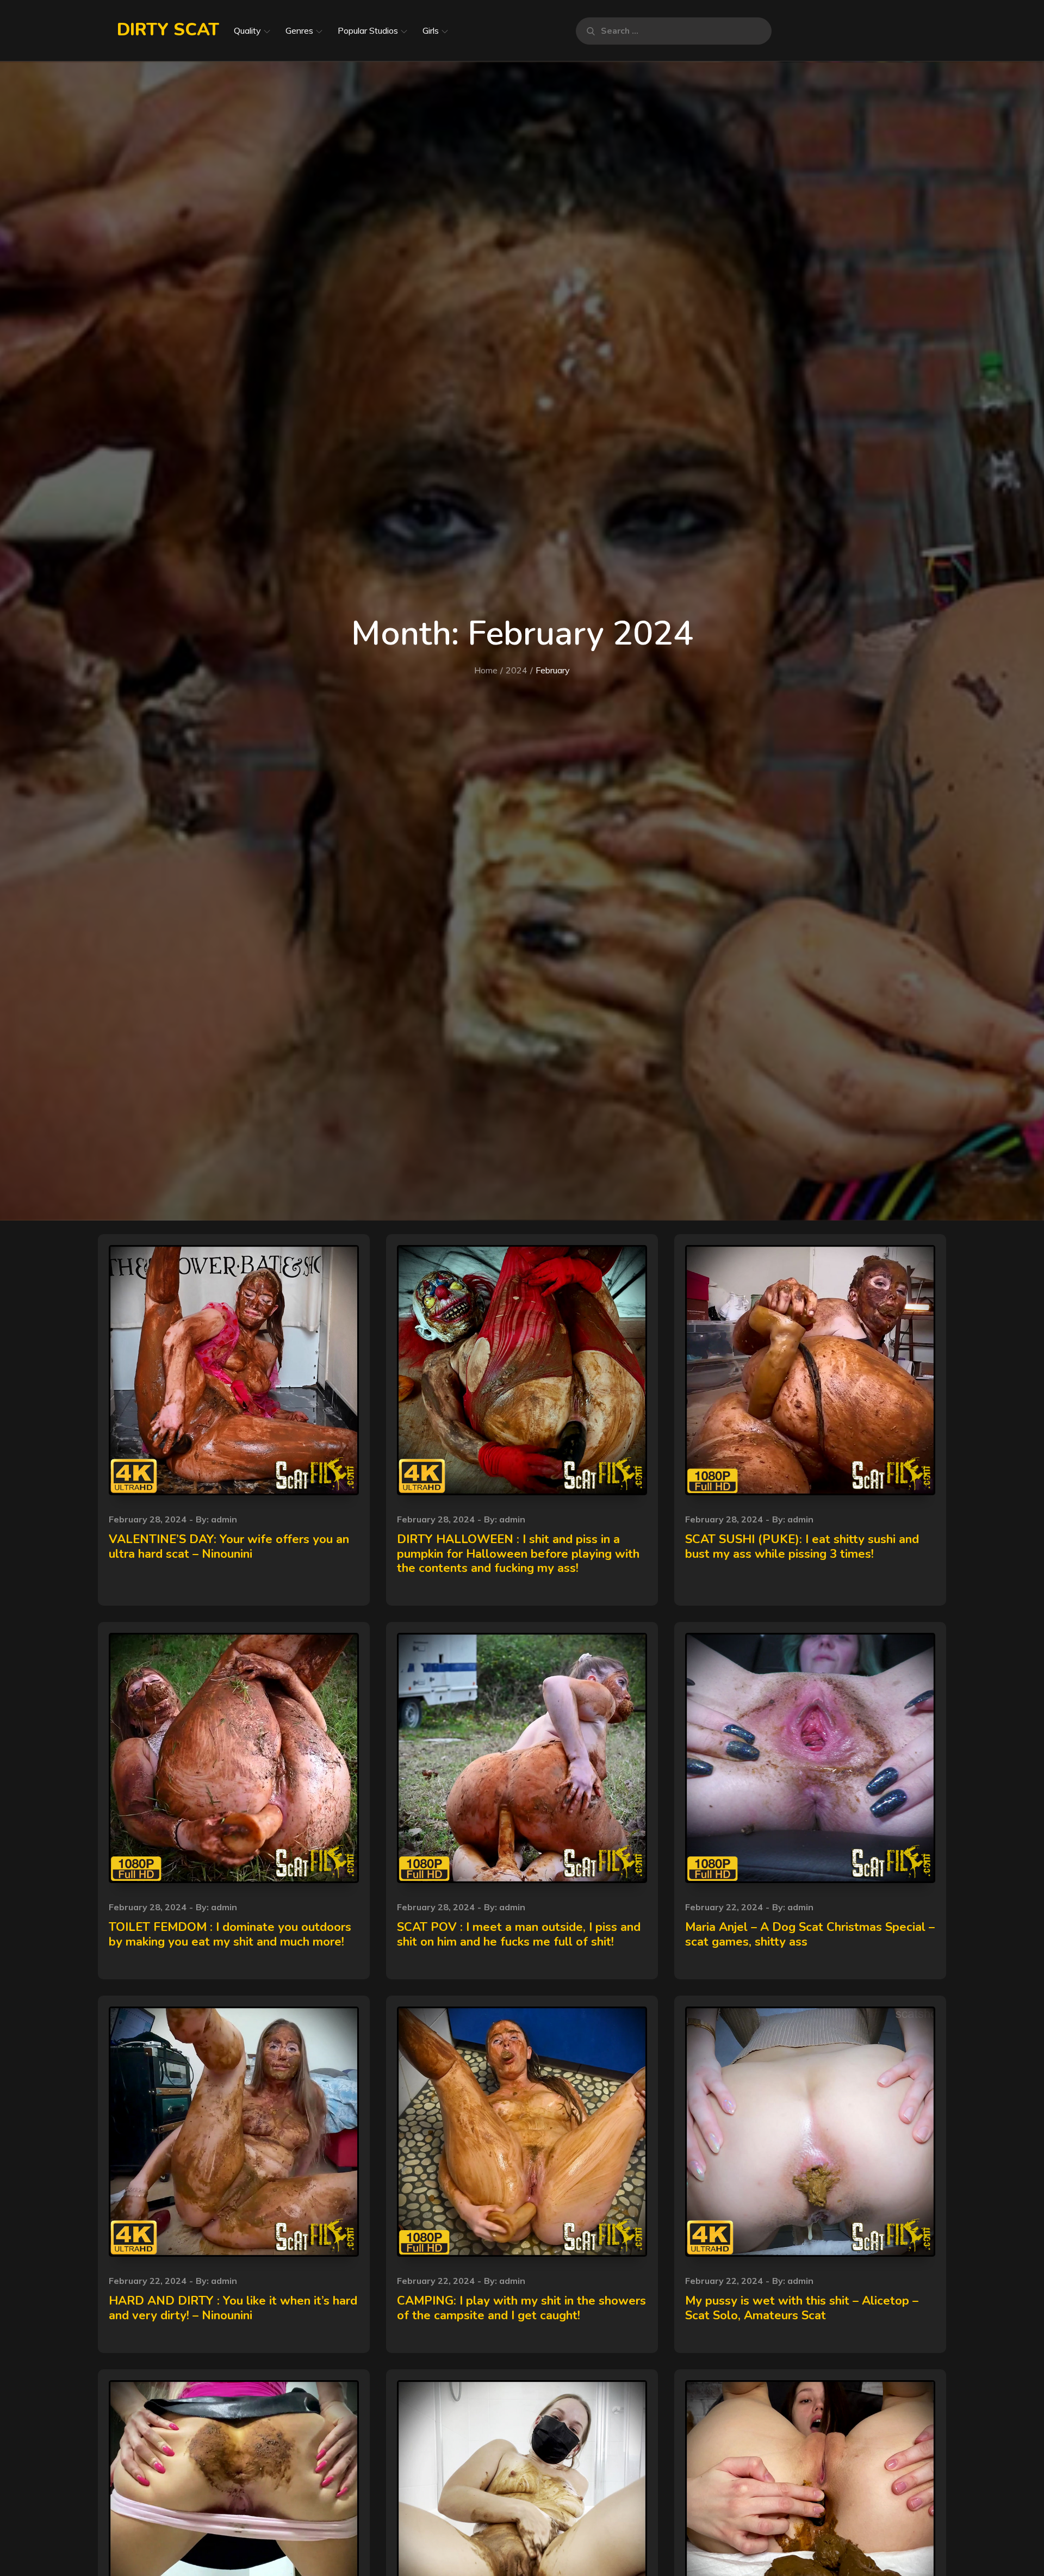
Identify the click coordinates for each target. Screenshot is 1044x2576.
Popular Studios (368, 30)
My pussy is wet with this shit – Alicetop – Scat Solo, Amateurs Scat (802, 2308)
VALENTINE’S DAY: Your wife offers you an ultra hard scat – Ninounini (229, 1546)
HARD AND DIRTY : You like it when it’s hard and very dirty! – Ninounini (233, 2308)
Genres (299, 30)
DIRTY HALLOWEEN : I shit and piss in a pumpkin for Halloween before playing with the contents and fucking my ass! (518, 1554)
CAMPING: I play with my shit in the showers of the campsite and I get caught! (521, 2308)
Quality (247, 30)
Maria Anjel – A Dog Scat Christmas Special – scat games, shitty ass (810, 1934)
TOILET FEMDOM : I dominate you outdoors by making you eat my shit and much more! (230, 1934)
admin (224, 1519)
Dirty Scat (168, 30)
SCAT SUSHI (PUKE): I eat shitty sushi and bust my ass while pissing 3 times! (802, 1546)
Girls (431, 30)
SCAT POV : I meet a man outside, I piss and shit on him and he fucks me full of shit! (519, 1934)
